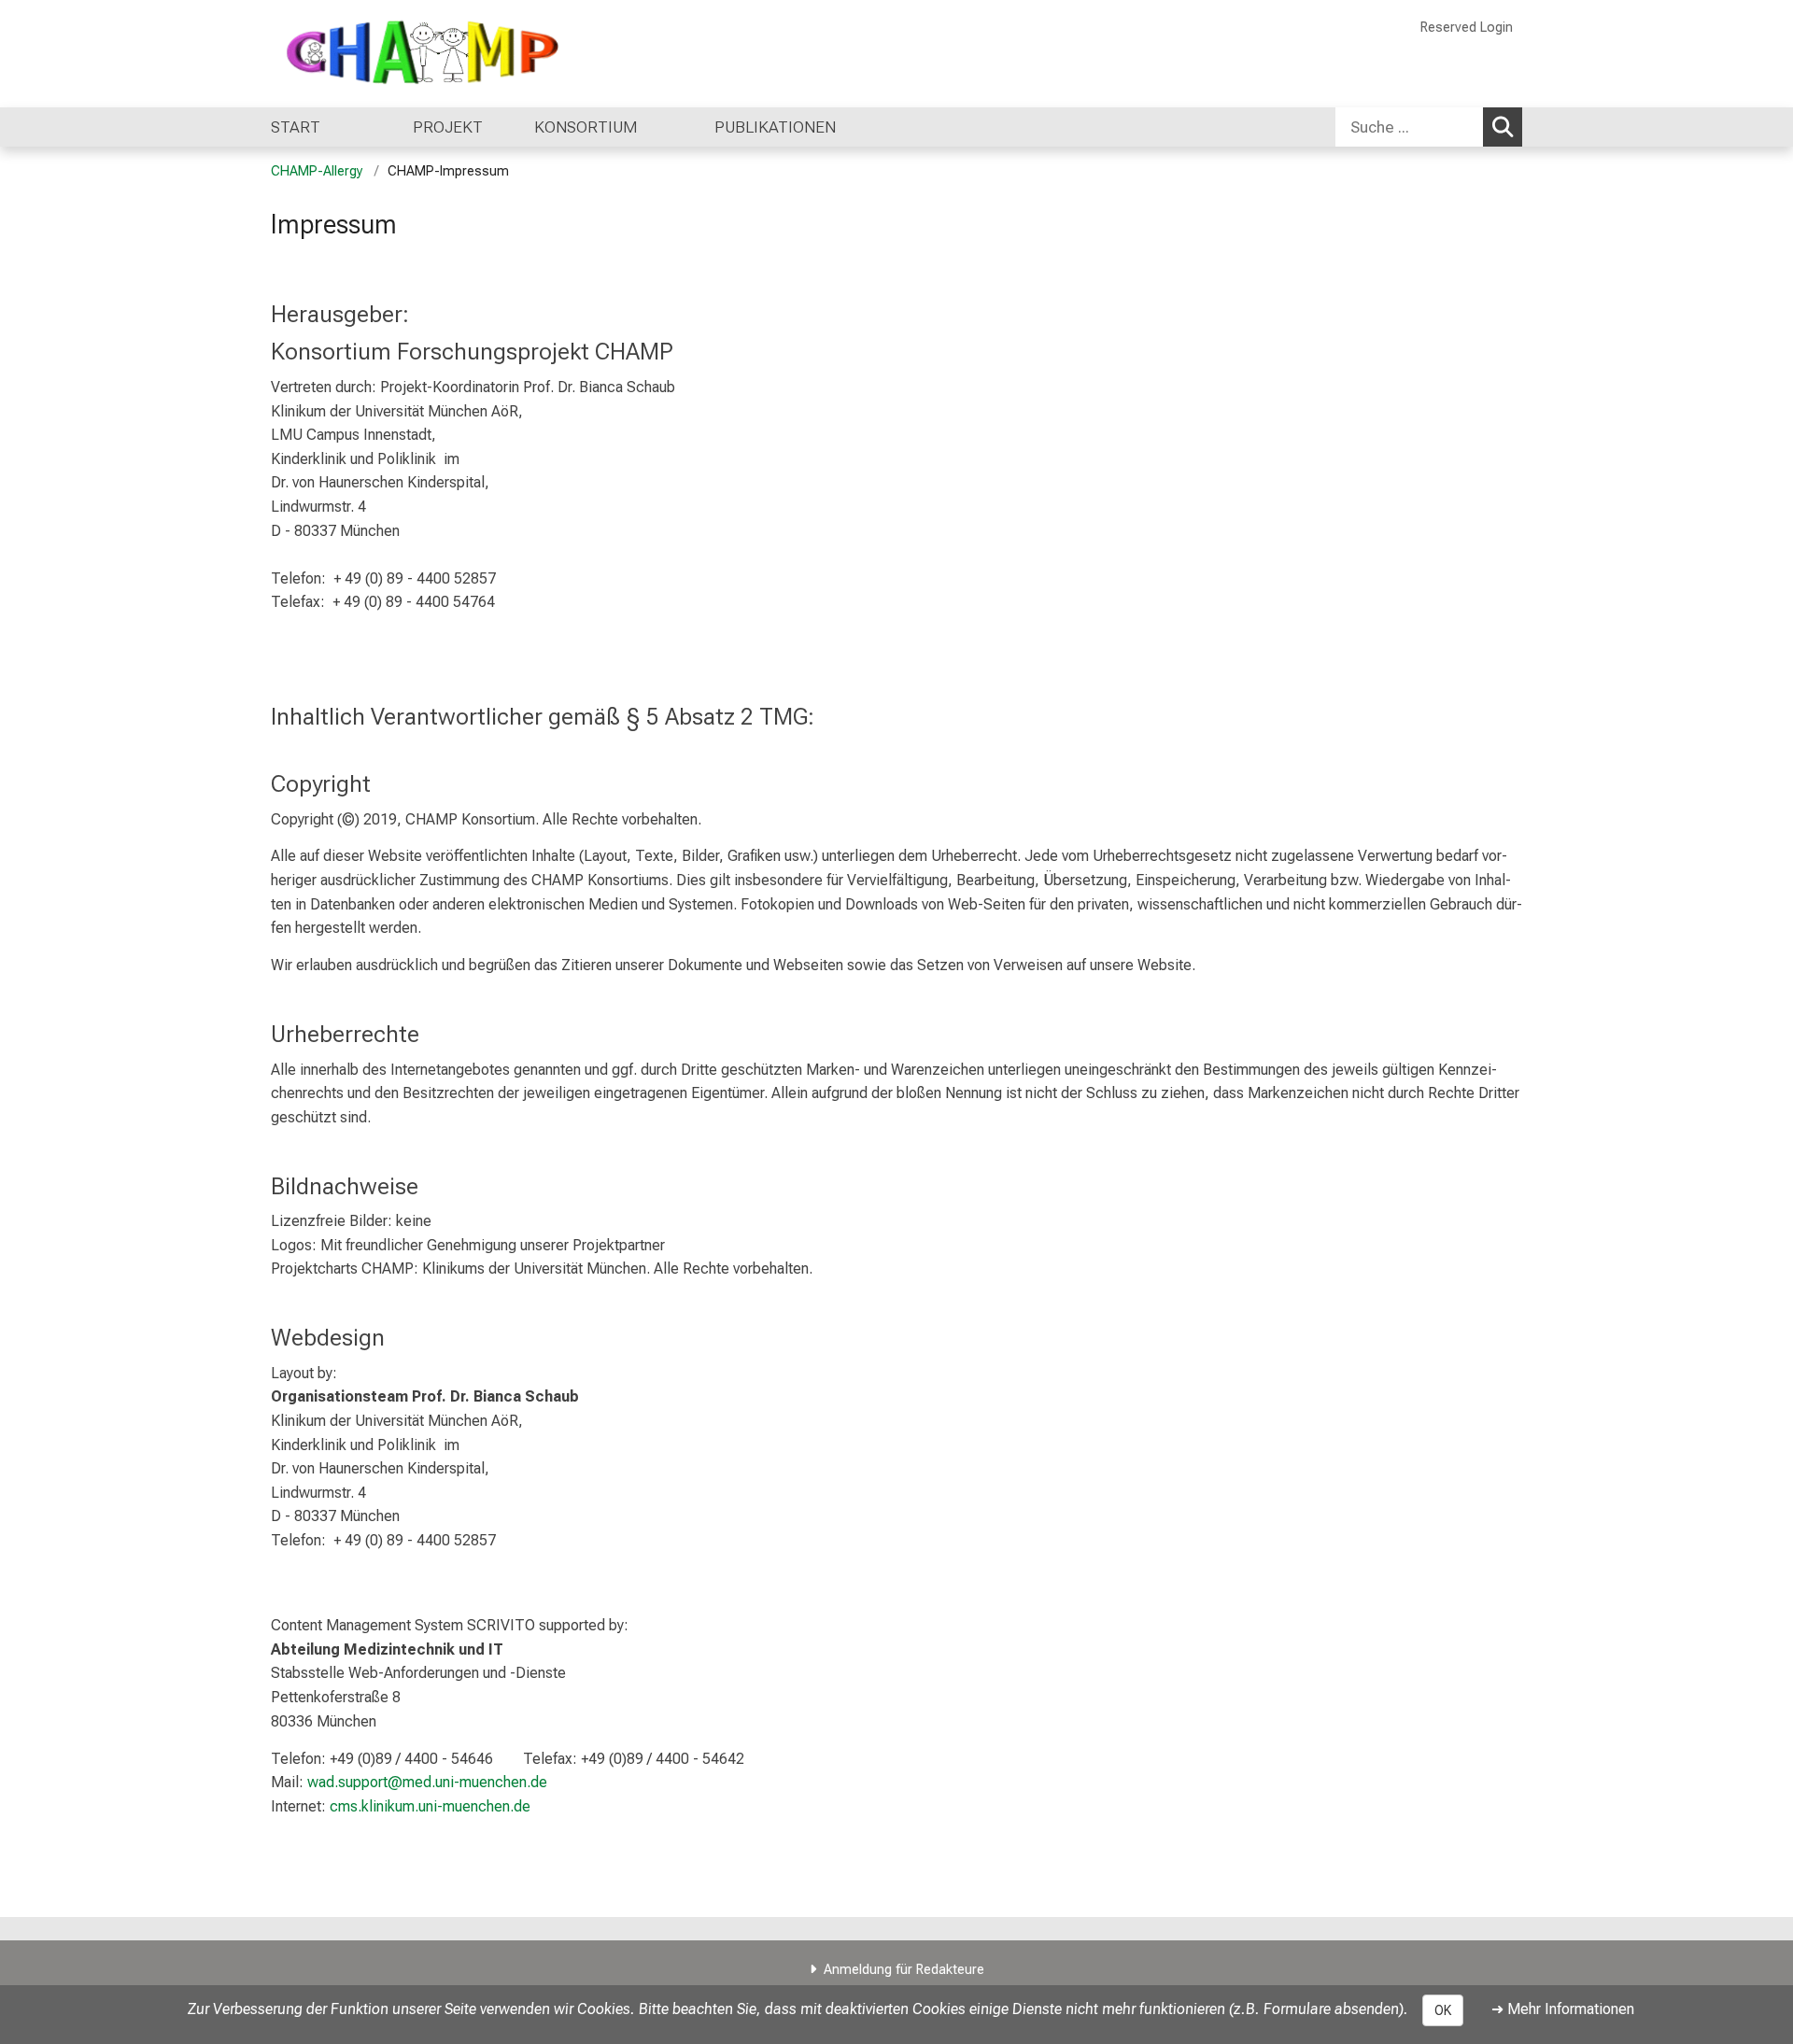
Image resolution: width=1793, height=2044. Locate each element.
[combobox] (1429, 127)
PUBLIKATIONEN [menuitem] (781, 127)
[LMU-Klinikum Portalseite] (383, 54)
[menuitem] (316, 127)
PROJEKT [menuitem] (448, 127)
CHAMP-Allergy (317, 171)
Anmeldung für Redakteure (904, 1970)
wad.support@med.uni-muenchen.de (427, 1782)
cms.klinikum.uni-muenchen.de (430, 1806)
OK (1443, 2010)
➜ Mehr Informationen (1563, 2009)
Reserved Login (1467, 28)
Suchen (1503, 127)
